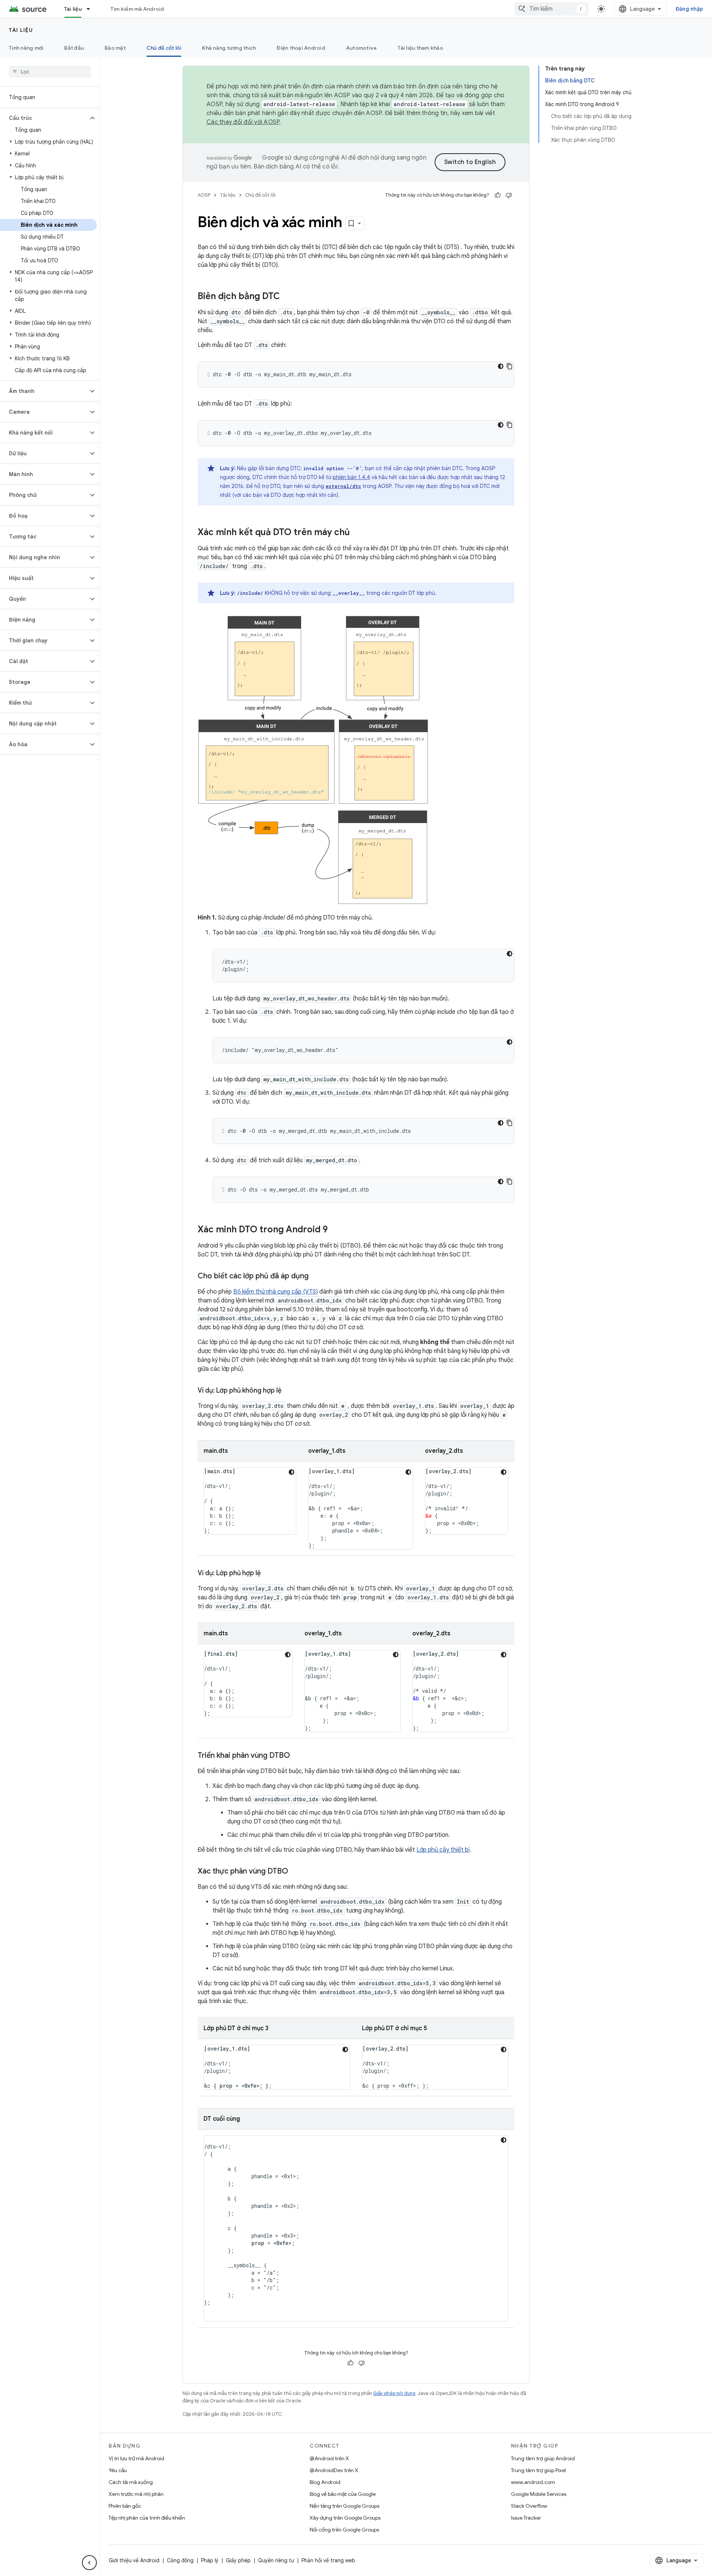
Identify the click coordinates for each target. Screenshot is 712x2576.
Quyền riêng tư (276, 2560)
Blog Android (325, 2482)
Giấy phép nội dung (394, 2393)
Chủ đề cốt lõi (164, 48)
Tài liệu (73, 9)
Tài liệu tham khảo (420, 48)
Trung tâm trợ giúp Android (543, 2458)
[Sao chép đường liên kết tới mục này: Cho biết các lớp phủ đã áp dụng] (316, 1276)
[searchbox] (50, 72)
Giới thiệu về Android (134, 2560)
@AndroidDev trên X (334, 2470)
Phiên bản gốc (125, 2506)
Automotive (362, 48)
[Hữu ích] (498, 195)
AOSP (204, 195)
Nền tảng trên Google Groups (345, 2506)
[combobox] (551, 9)
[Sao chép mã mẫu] (510, 366)
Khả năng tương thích (229, 48)
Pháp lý (210, 2560)
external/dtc (343, 486)
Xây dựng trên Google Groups (345, 2518)
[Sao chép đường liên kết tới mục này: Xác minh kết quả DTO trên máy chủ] (357, 533)
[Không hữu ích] (509, 195)
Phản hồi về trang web (328, 2560)
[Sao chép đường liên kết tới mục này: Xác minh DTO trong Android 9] (335, 1230)
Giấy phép (238, 2560)
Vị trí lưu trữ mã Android (136, 2458)
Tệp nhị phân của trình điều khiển (147, 2518)
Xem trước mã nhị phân (136, 2494)
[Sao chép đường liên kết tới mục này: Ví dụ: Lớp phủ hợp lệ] (268, 1574)
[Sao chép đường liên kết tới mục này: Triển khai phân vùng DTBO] (297, 1756)
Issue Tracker (526, 2518)
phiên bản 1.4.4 (351, 477)
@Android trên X (329, 2458)
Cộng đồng (180, 2560)
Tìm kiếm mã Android (137, 9)
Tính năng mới (26, 48)
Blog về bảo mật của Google (343, 2494)
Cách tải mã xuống (131, 2482)
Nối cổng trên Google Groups (344, 2530)
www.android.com (533, 2482)
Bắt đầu (74, 48)
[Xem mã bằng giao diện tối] (501, 366)
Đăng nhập (689, 9)
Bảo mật (115, 48)
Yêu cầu (118, 2470)
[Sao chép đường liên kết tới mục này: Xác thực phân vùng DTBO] (296, 1872)
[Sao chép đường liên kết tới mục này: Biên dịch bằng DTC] (287, 297)
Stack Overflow (529, 2506)
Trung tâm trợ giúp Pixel (538, 2470)
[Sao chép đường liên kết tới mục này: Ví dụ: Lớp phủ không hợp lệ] (289, 1391)
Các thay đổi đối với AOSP (243, 122)
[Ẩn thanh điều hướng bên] (89, 2563)
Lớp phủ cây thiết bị (443, 1850)
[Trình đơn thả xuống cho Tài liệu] (92, 9)
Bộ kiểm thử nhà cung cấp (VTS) (276, 1292)
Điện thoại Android (301, 48)
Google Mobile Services (539, 2494)
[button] (44, 118)
